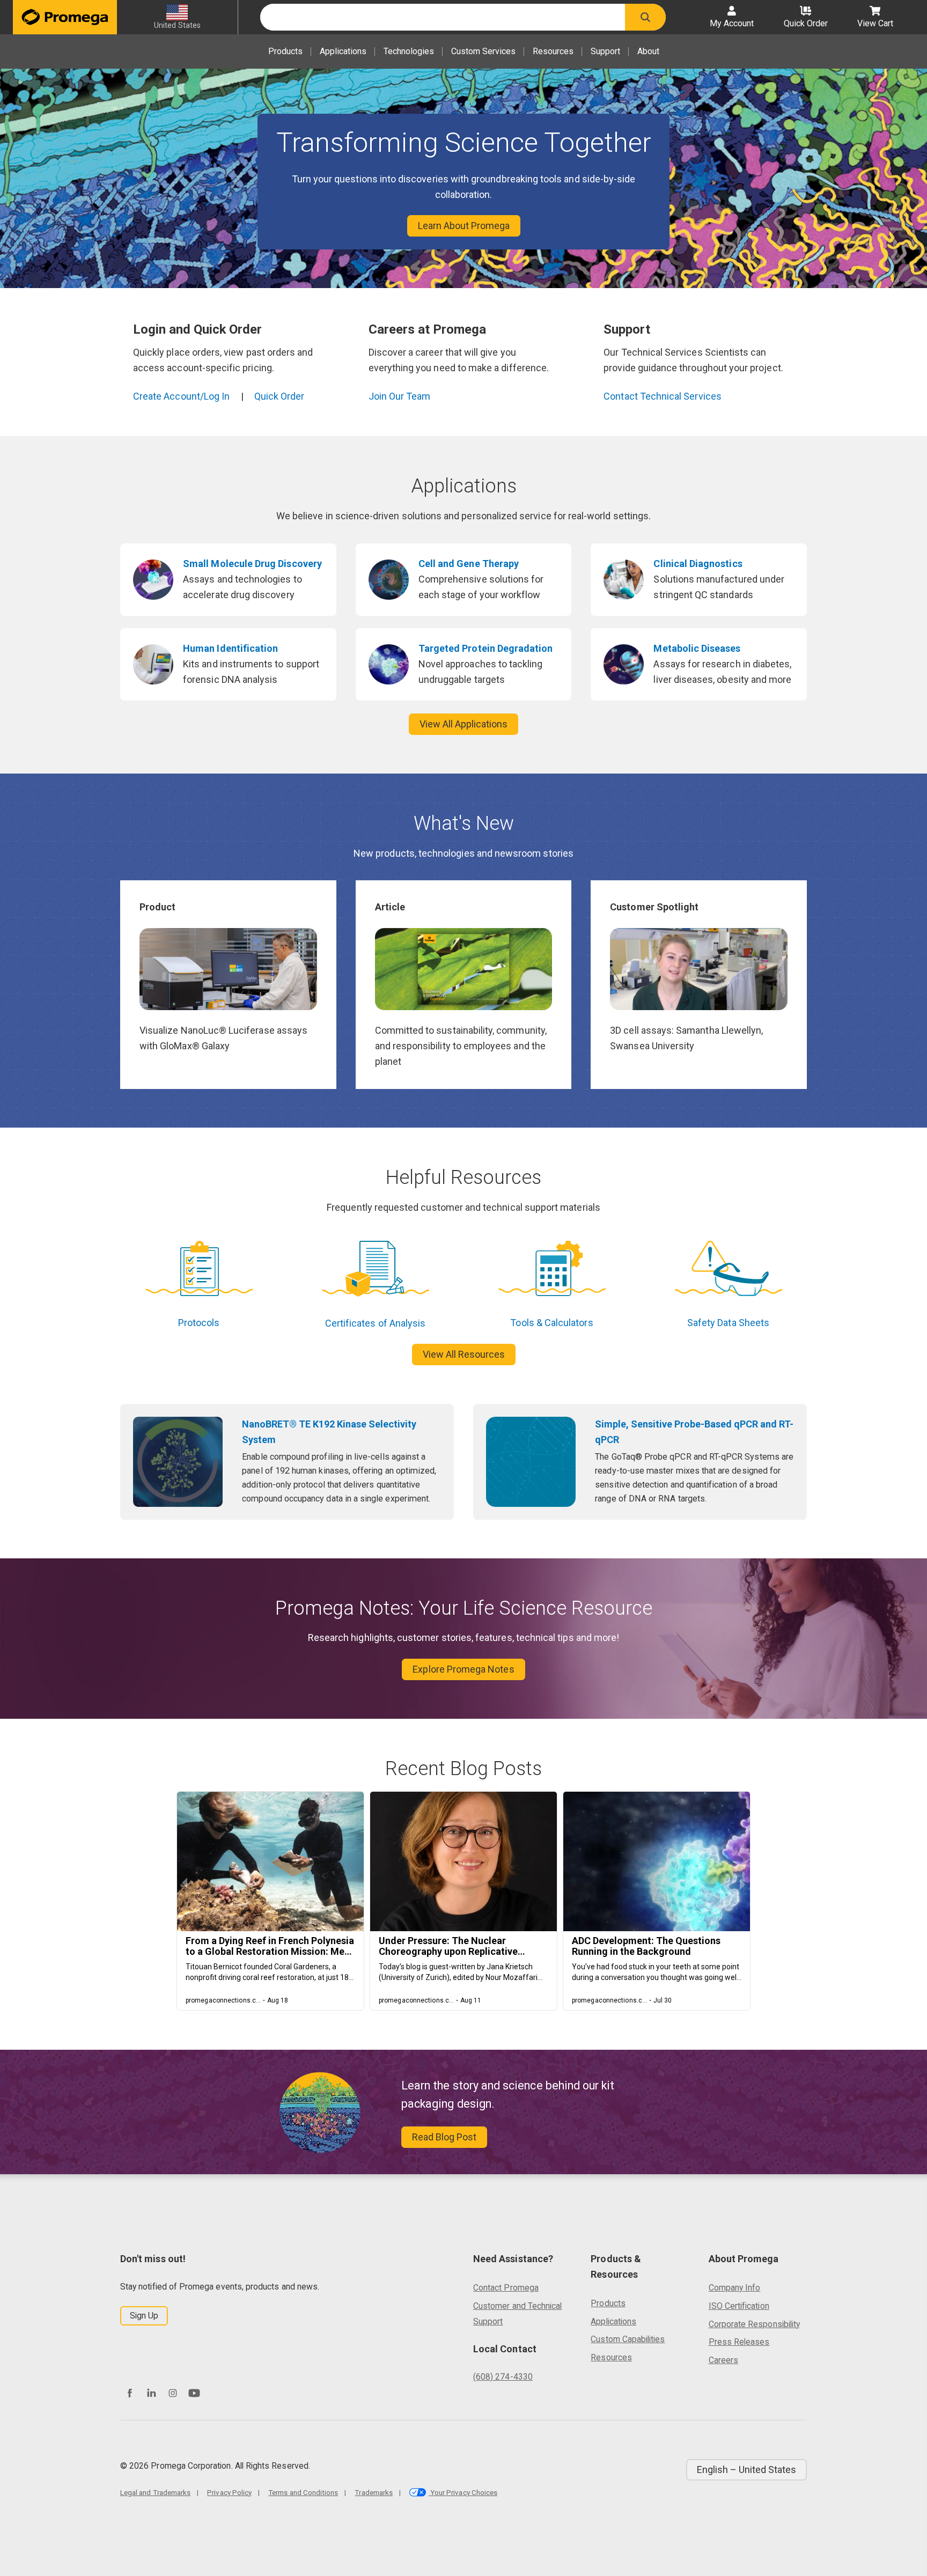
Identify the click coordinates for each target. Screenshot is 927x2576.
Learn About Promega (464, 226)
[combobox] (443, 17)
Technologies (409, 51)
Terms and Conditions (303, 2492)
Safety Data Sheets (728, 1323)
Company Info (735, 2288)
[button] (645, 17)
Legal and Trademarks (155, 2492)
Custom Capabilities (628, 2339)
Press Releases (739, 2342)
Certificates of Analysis (375, 1323)
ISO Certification (739, 2306)
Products (285, 51)
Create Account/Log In (181, 396)
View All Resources (464, 1354)
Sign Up (144, 2316)
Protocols (199, 1323)
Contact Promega (506, 2288)
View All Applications (464, 724)
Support (605, 51)
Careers (723, 2360)
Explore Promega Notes (463, 1669)
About (648, 51)
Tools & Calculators (551, 1323)
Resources (553, 51)
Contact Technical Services (663, 396)
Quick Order (279, 396)
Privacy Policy (229, 2492)
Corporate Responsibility (754, 2324)
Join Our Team (400, 396)
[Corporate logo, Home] (65, 17)
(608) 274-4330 (503, 2377)
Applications (343, 51)
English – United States (746, 2470)
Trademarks (374, 2492)
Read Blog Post (444, 2137)
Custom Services (483, 51)
